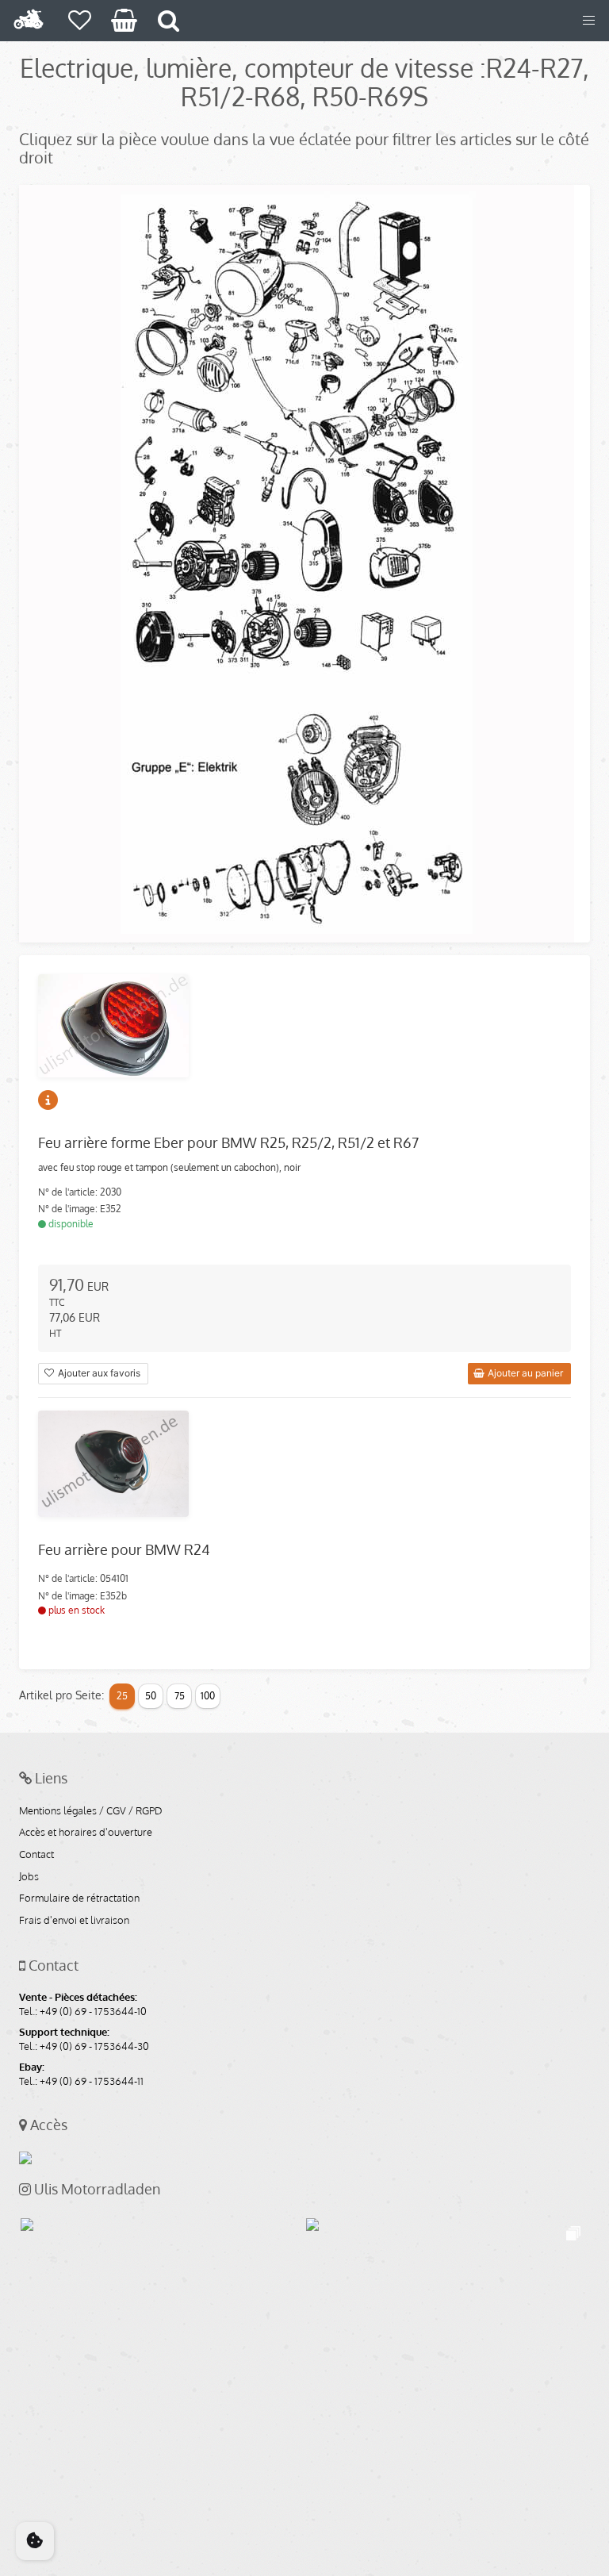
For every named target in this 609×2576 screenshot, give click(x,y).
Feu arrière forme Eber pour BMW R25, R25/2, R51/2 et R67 (228, 1142)
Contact (36, 1855)
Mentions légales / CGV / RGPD (91, 1811)
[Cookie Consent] (35, 2541)
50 (151, 1696)
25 (122, 1696)
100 (208, 1696)
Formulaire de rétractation (79, 1898)
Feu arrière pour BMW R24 (124, 1549)
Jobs (29, 1877)
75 (180, 1696)
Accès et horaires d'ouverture (86, 1833)
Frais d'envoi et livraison (74, 1921)
